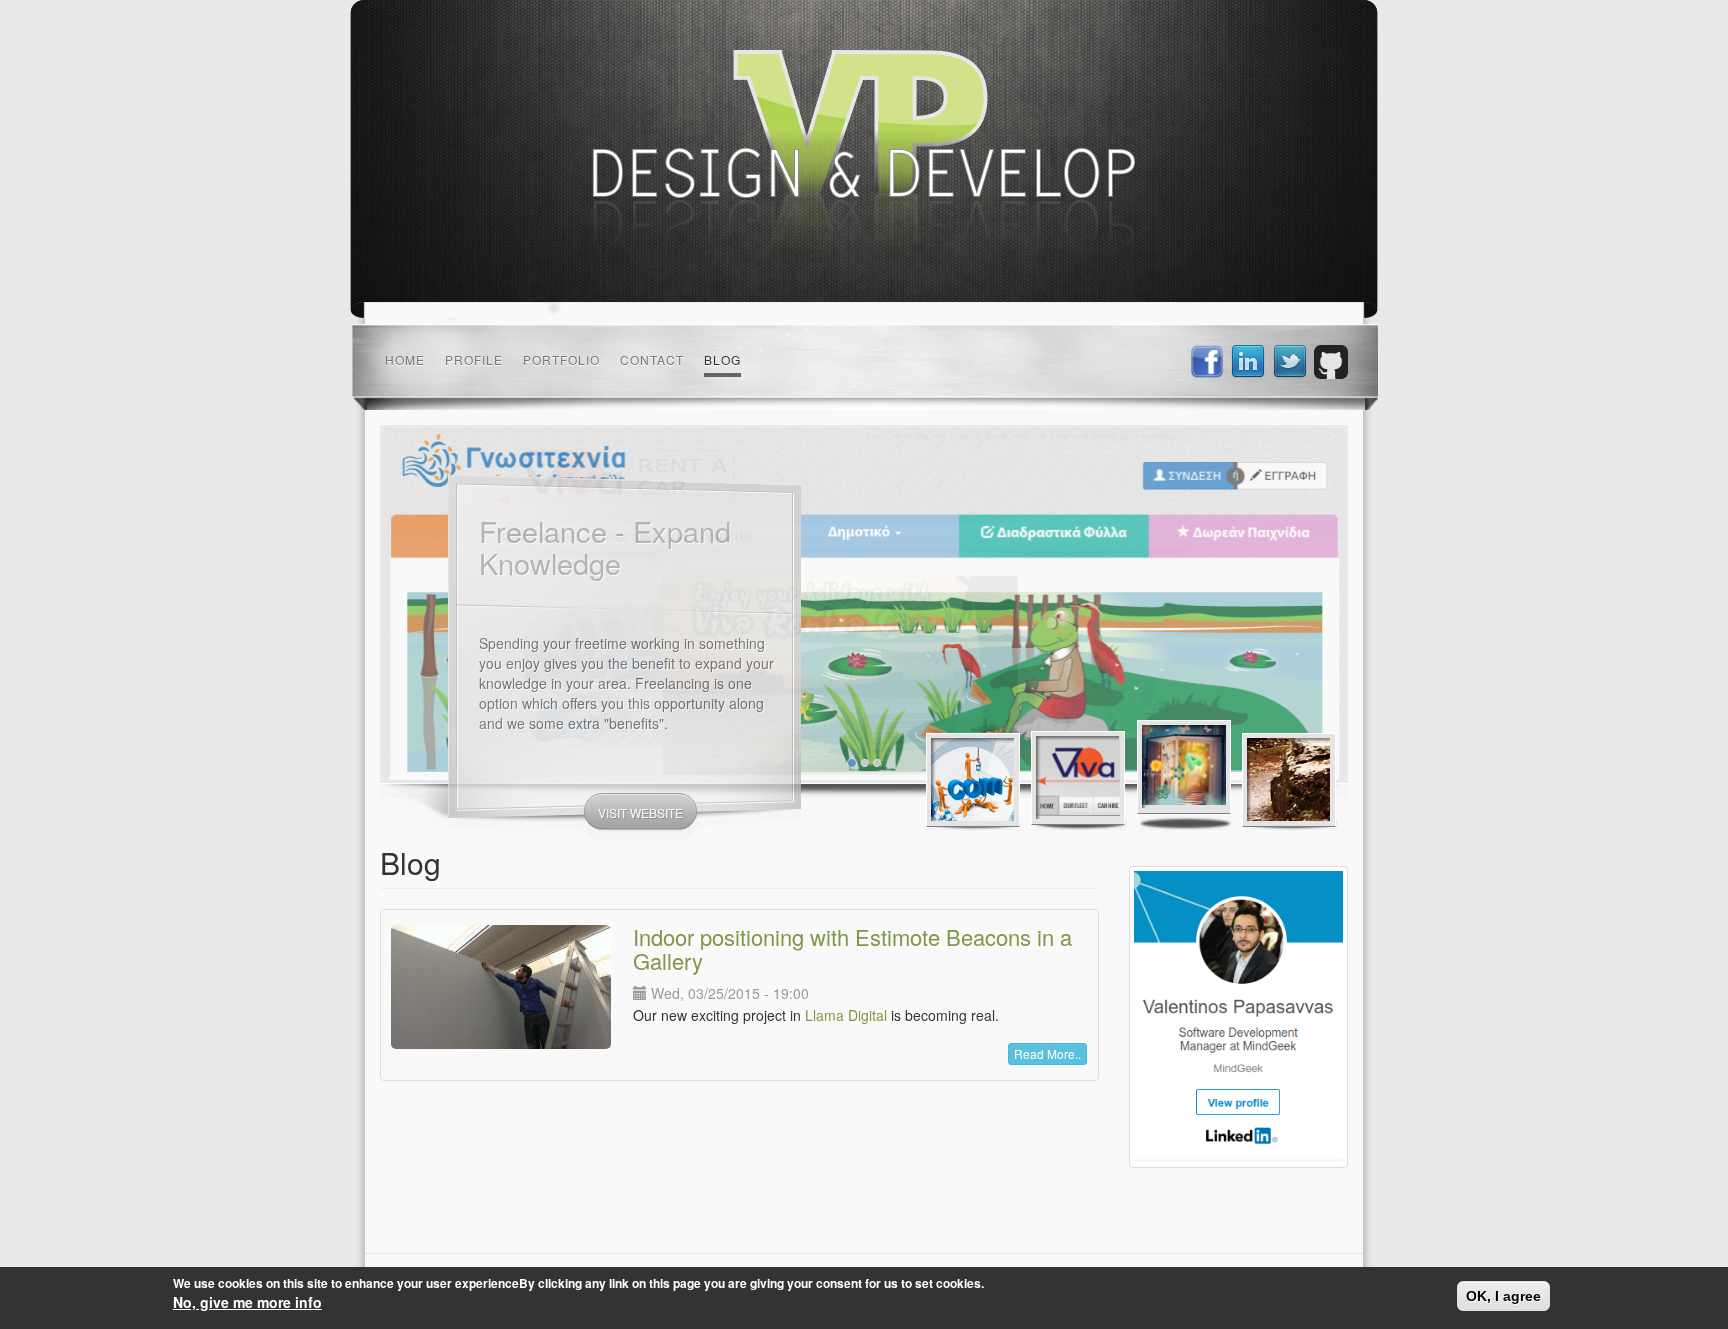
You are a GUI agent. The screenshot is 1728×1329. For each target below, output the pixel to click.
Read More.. (1047, 1053)
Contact (652, 359)
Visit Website (640, 822)
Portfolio (561, 359)
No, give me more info (247, 1302)
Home (405, 359)
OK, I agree (1503, 1296)
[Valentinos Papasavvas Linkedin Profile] (1238, 1017)
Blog (722, 359)
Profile (474, 359)
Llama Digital (846, 1015)
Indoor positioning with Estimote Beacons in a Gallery (852, 948)
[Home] (864, 158)
